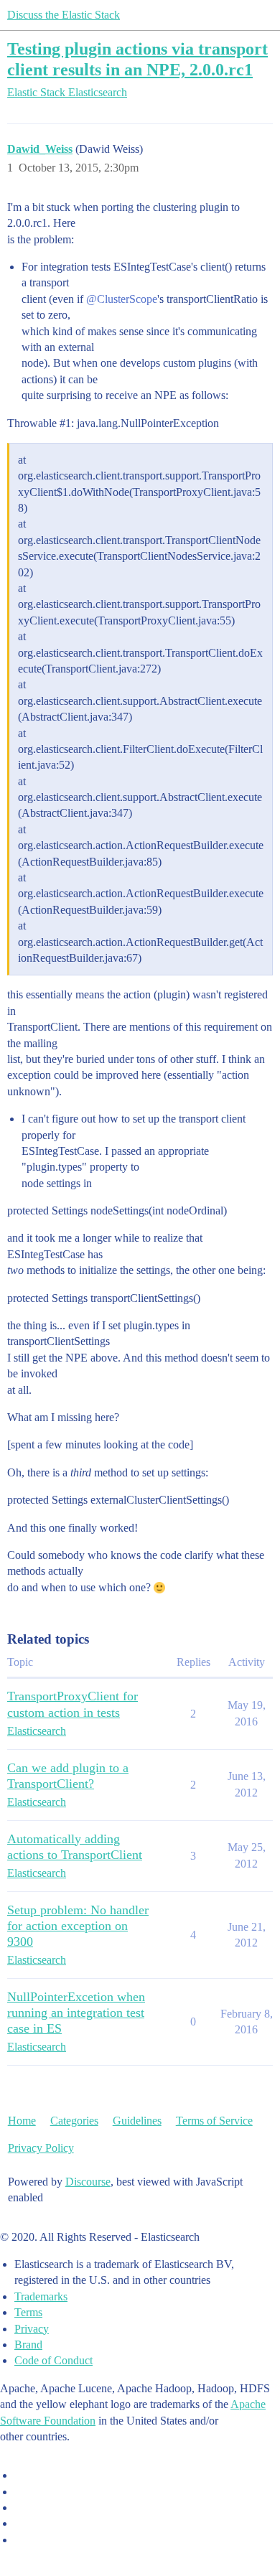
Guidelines (137, 2121)
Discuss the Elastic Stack (64, 15)
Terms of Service (214, 2121)
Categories (74, 2121)
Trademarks (41, 2296)
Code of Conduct (53, 2360)
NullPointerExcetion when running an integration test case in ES (76, 2013)
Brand (28, 2345)
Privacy (32, 2329)
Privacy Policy (41, 2148)
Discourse (88, 2182)
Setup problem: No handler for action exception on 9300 (78, 1926)
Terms (28, 2312)
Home (22, 2121)
